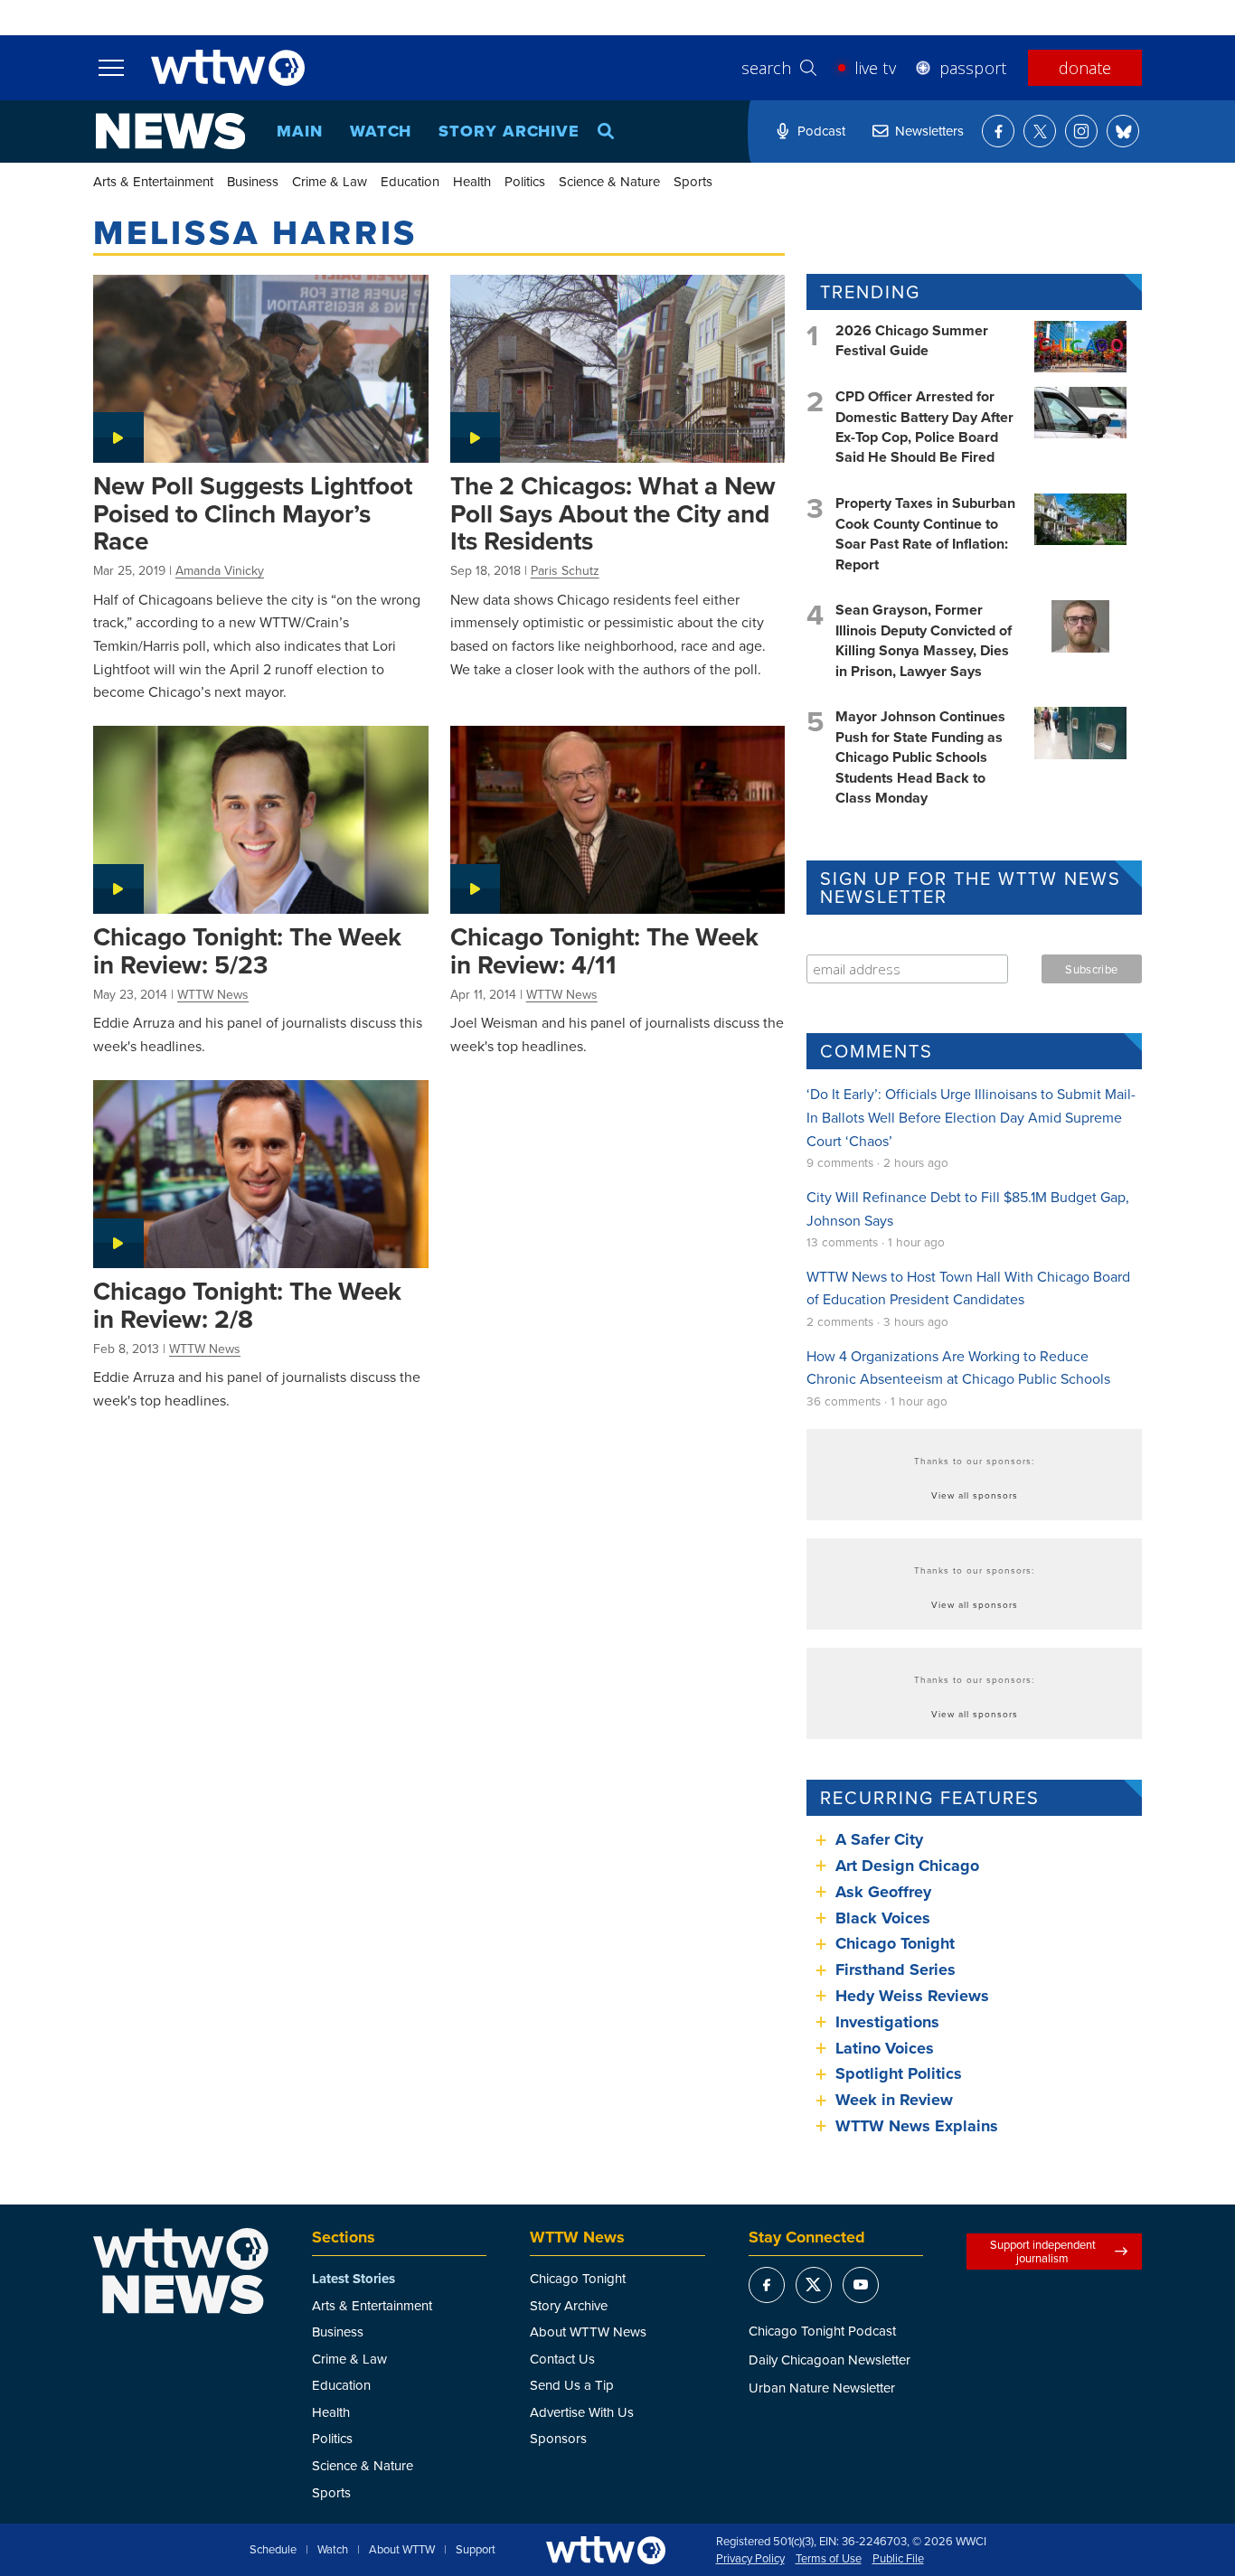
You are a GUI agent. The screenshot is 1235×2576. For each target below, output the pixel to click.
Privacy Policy (750, 2559)
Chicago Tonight (895, 1943)
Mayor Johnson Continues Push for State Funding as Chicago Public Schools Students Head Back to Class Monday (920, 757)
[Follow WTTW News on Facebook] (998, 131)
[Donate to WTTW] (606, 2550)
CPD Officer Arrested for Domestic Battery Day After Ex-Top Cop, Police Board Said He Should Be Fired (924, 427)
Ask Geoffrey (883, 1892)
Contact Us (562, 2359)
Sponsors (558, 2438)
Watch (381, 131)
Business (253, 181)
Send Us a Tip (572, 2385)
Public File (898, 2559)
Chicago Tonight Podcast (822, 2331)
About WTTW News (588, 2332)
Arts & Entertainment (153, 181)
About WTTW (402, 2550)
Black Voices (883, 1918)
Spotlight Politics (899, 2073)
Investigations (887, 2022)
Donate (1085, 68)
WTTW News (213, 994)
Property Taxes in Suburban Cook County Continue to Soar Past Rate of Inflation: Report (925, 533)
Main (300, 131)
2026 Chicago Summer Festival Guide (912, 340)
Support (476, 2550)
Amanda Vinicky (220, 570)
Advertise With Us (582, 2412)
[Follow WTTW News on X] (1040, 131)
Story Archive (509, 131)
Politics (525, 181)
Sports (693, 181)
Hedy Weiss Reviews (912, 1996)
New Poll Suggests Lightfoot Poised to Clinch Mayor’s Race (253, 513)
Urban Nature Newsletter (822, 2388)
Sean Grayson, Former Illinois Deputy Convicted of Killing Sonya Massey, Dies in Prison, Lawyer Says (924, 640)
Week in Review (894, 2100)
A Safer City (879, 1839)
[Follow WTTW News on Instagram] (1081, 131)
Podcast (821, 131)
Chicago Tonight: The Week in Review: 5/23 (247, 950)
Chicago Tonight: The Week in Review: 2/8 (247, 1305)
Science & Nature (609, 181)
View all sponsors (975, 1495)
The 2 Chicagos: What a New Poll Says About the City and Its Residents (613, 513)
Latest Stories (354, 2279)
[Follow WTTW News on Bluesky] (1123, 131)
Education (410, 181)
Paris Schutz (565, 570)
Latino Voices (885, 2048)
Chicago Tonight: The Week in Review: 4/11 (604, 950)
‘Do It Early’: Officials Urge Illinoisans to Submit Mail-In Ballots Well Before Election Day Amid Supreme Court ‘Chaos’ (971, 1117)
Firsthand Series (896, 1970)
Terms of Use (829, 2559)
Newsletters (929, 131)
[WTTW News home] (170, 131)
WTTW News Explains (919, 2126)
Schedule (273, 2550)
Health (472, 181)
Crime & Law (330, 181)
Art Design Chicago (907, 1866)
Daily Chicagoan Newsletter (830, 2360)
